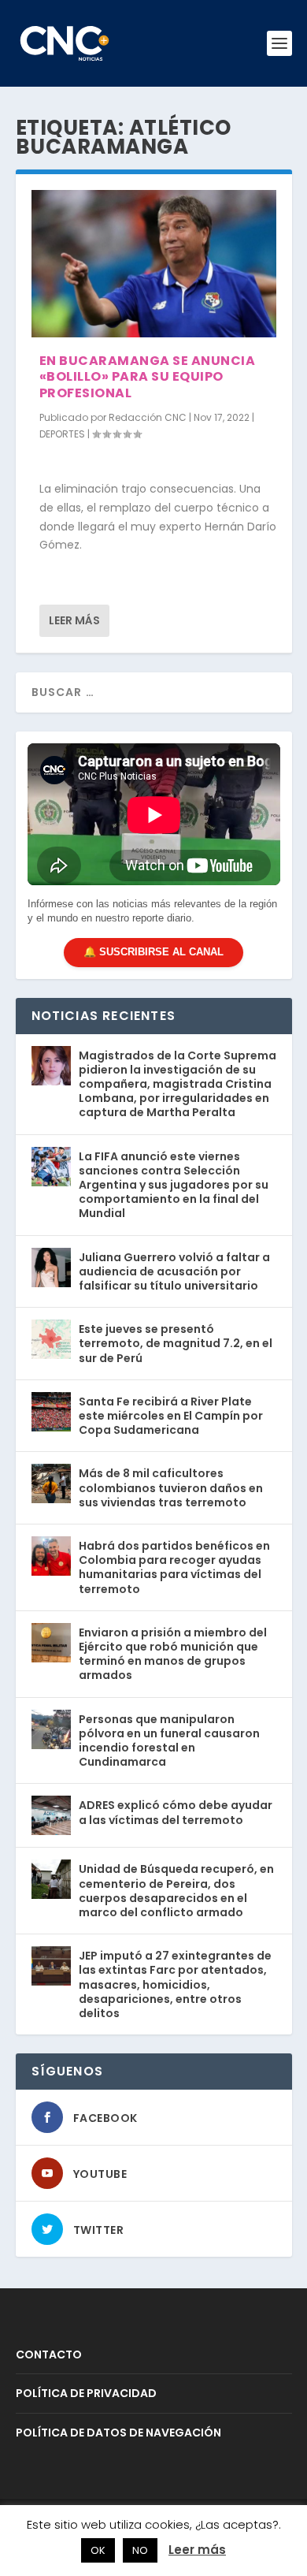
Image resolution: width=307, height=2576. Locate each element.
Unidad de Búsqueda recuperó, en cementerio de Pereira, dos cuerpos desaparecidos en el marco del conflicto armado (176, 1891)
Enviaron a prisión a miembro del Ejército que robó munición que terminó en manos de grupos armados (173, 1654)
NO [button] (140, 2550)
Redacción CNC (148, 417)
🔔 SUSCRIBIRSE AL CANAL (153, 952)
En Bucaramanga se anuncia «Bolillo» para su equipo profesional (148, 377)
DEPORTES (62, 434)
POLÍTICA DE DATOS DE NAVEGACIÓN (118, 2433)
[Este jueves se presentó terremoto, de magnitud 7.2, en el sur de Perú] (51, 1339)
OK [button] (98, 2550)
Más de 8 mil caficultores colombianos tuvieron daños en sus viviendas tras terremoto (171, 1487)
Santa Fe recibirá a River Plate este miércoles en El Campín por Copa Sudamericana (171, 1416)
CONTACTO (49, 2355)
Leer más (74, 620)
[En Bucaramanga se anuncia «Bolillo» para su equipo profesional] (154, 264)
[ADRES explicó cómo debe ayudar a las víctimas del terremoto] (51, 1815)
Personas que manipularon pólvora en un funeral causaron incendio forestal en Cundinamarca (169, 1741)
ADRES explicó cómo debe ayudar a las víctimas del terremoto (176, 1812)
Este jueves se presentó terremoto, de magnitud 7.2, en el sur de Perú (176, 1343)
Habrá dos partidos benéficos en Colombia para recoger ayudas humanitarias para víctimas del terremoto (174, 1567)
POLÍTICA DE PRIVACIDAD (86, 2393)
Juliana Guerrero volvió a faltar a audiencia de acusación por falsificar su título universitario (174, 1271)
